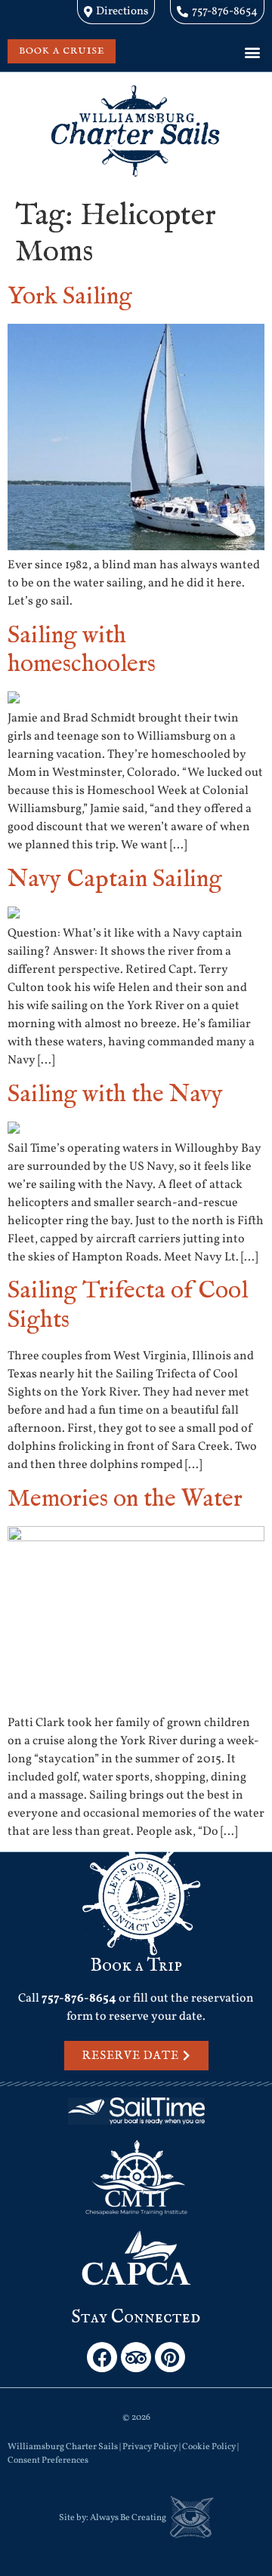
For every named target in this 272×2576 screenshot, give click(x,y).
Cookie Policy (209, 2447)
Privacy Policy (150, 2447)
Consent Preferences (48, 2461)
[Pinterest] (170, 2357)
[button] (252, 52)
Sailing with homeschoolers (82, 650)
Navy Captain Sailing (115, 880)
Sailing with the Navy (115, 1095)
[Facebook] (102, 2357)
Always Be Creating (128, 2518)
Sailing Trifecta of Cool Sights (128, 1305)
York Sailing (70, 297)
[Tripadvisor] (136, 2357)
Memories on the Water (125, 1499)
